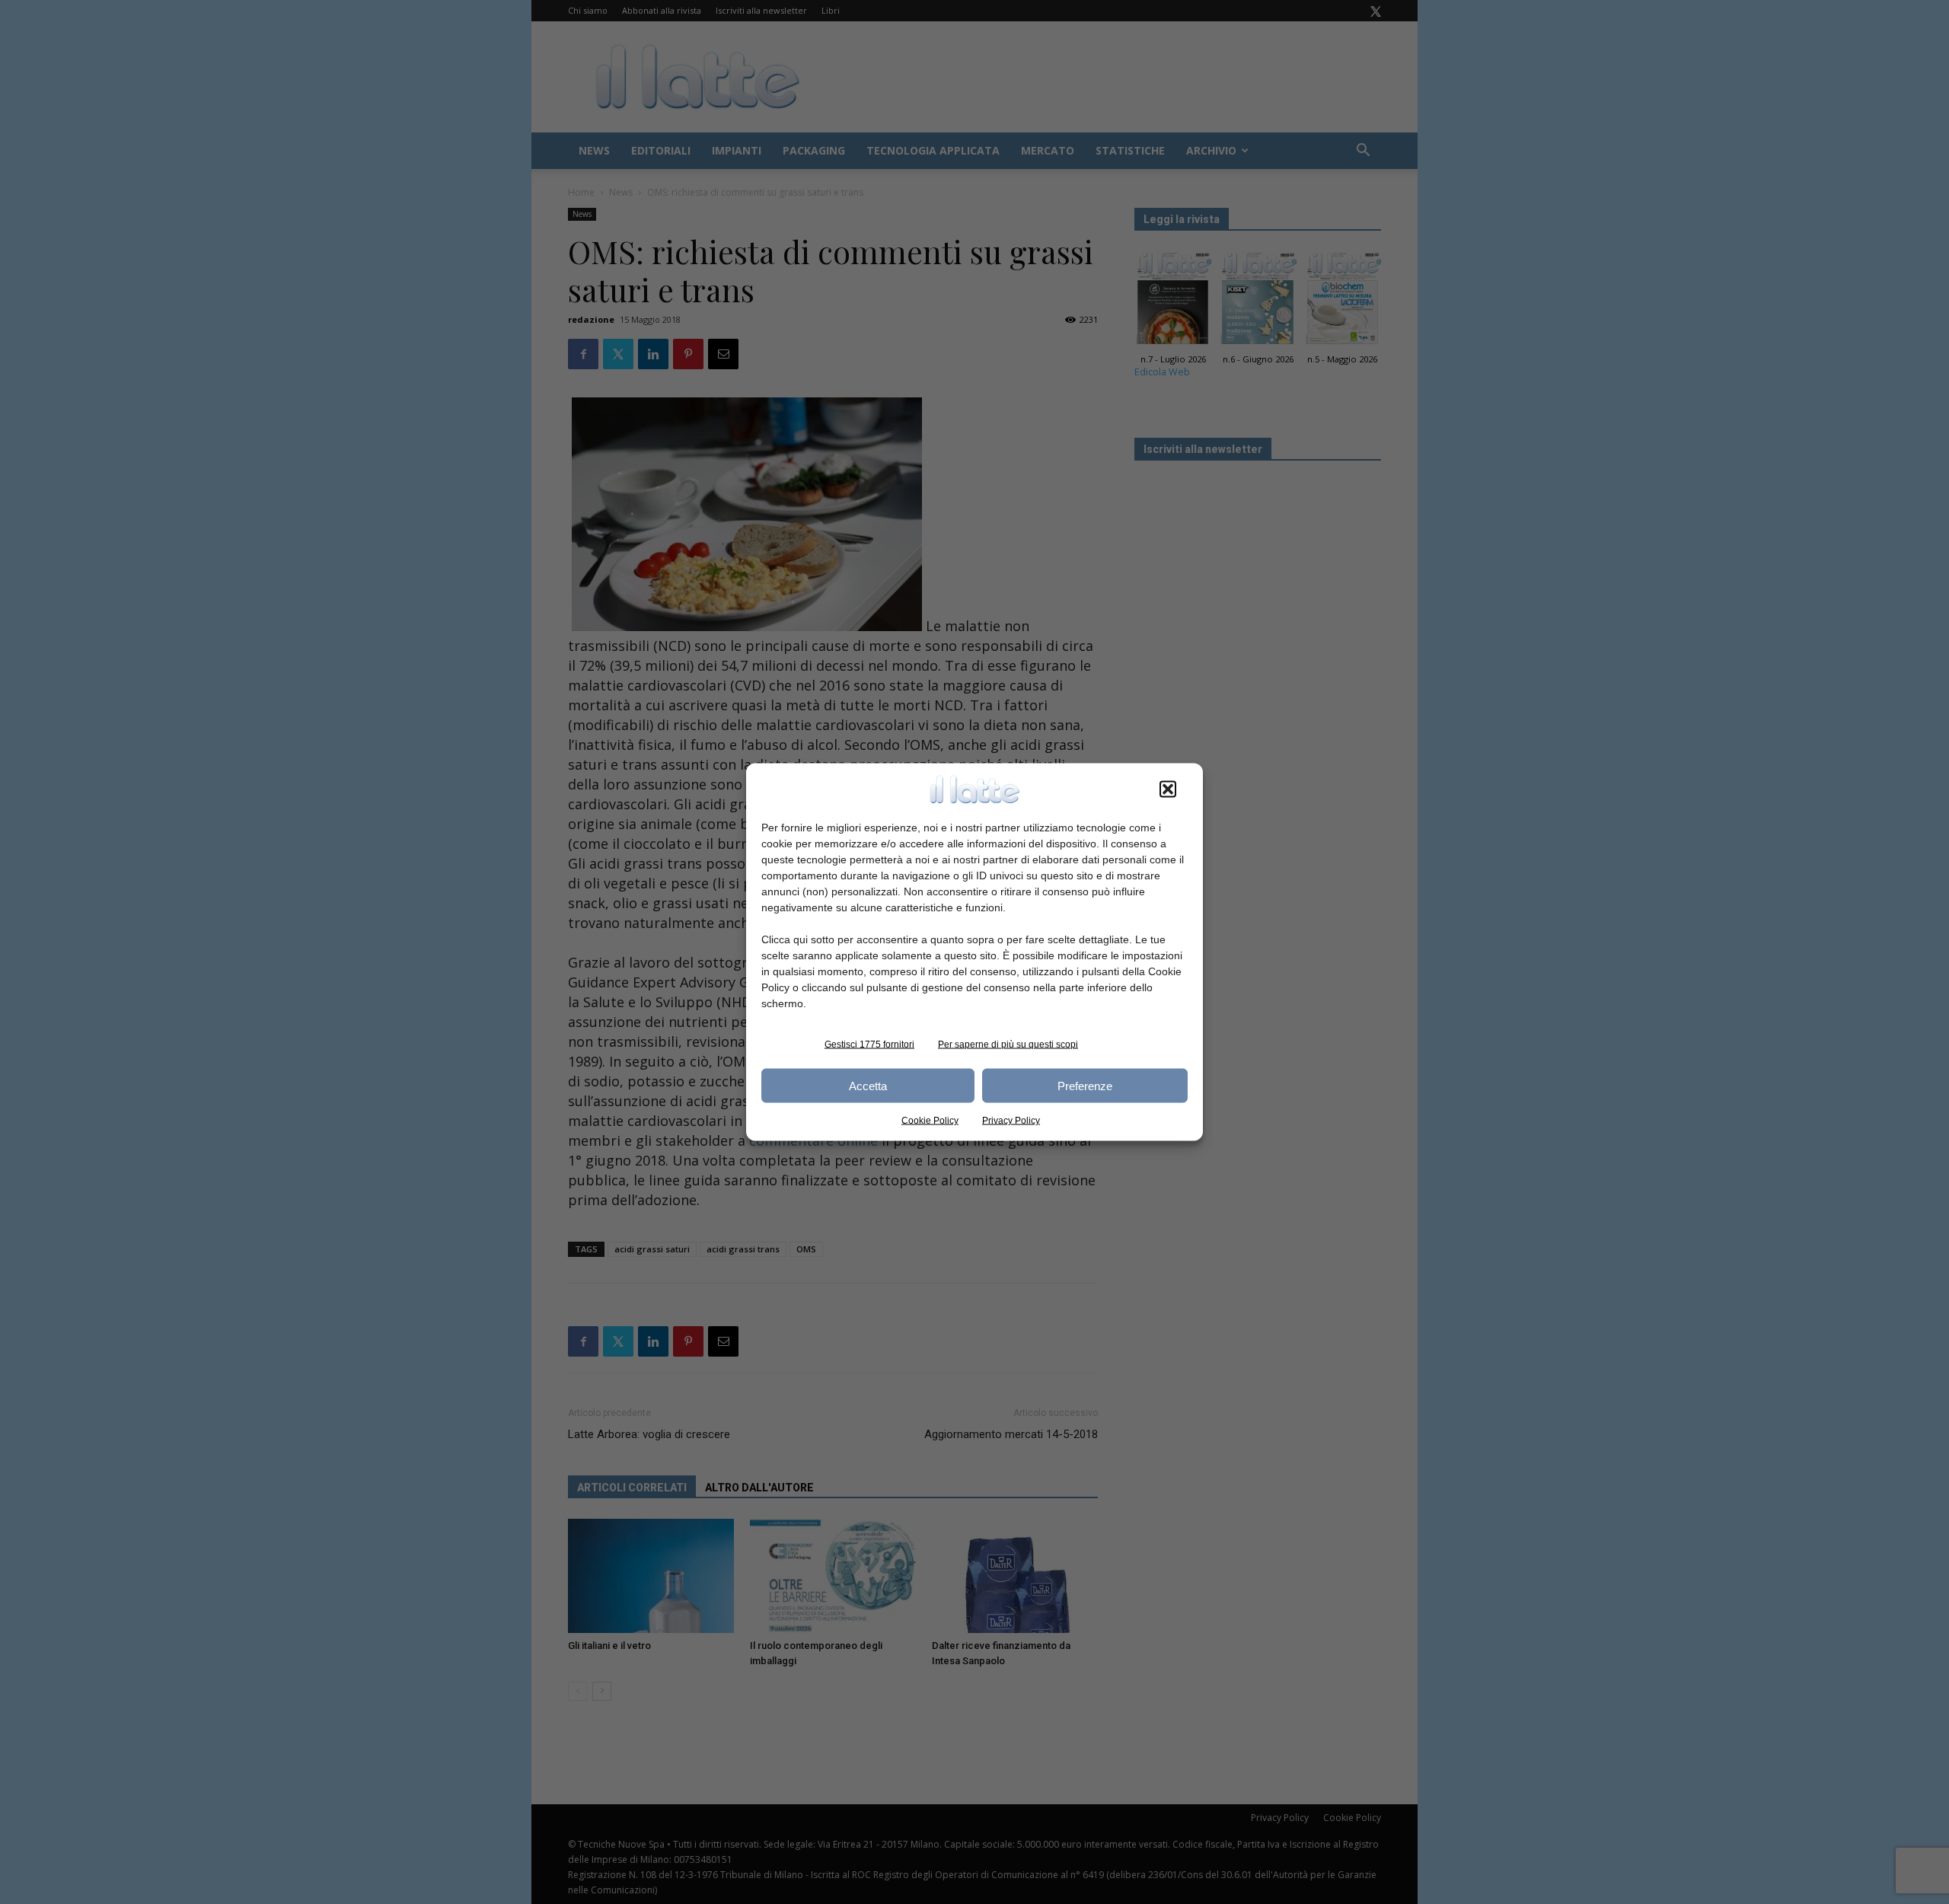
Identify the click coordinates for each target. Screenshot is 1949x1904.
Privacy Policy (1011, 1121)
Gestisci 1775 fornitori (869, 1044)
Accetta (868, 1085)
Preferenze (1085, 1085)
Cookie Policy (930, 1121)
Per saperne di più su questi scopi (1008, 1044)
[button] (1168, 789)
